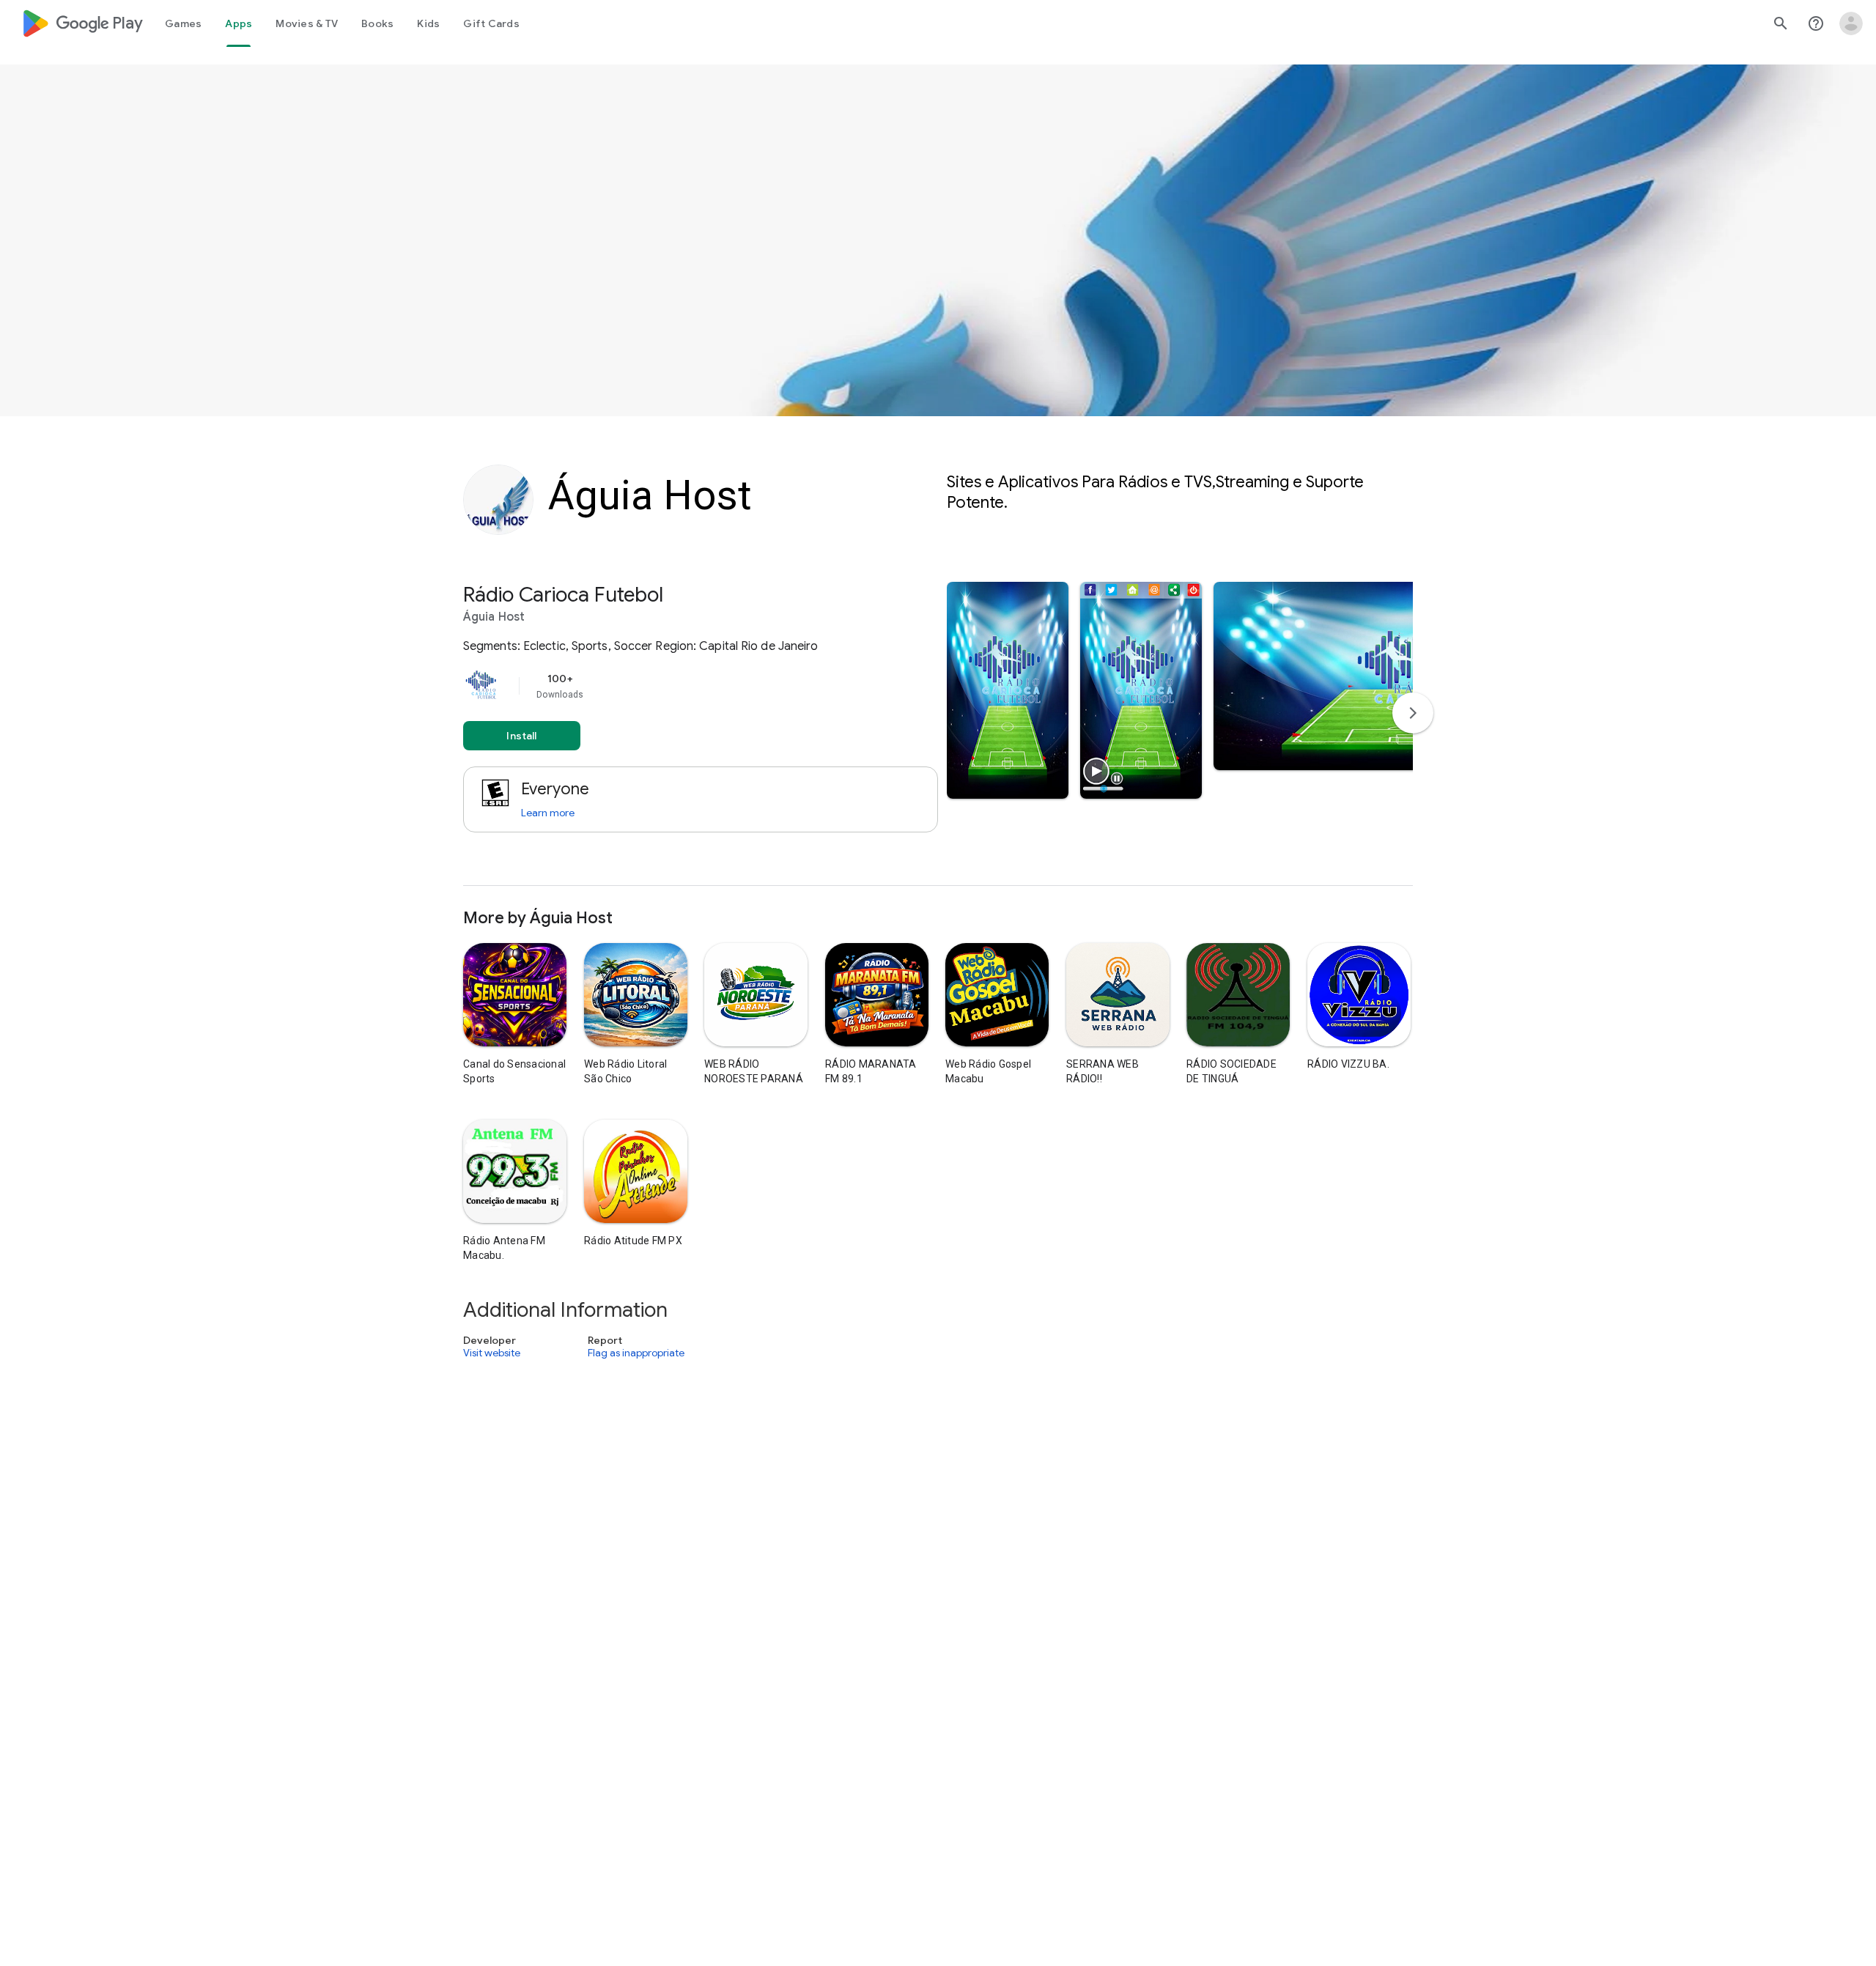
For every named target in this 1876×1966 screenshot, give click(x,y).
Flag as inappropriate (636, 1353)
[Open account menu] (1851, 23)
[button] (1008, 690)
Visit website (492, 1353)
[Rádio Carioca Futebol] (938, 734)
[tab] (183, 23)
